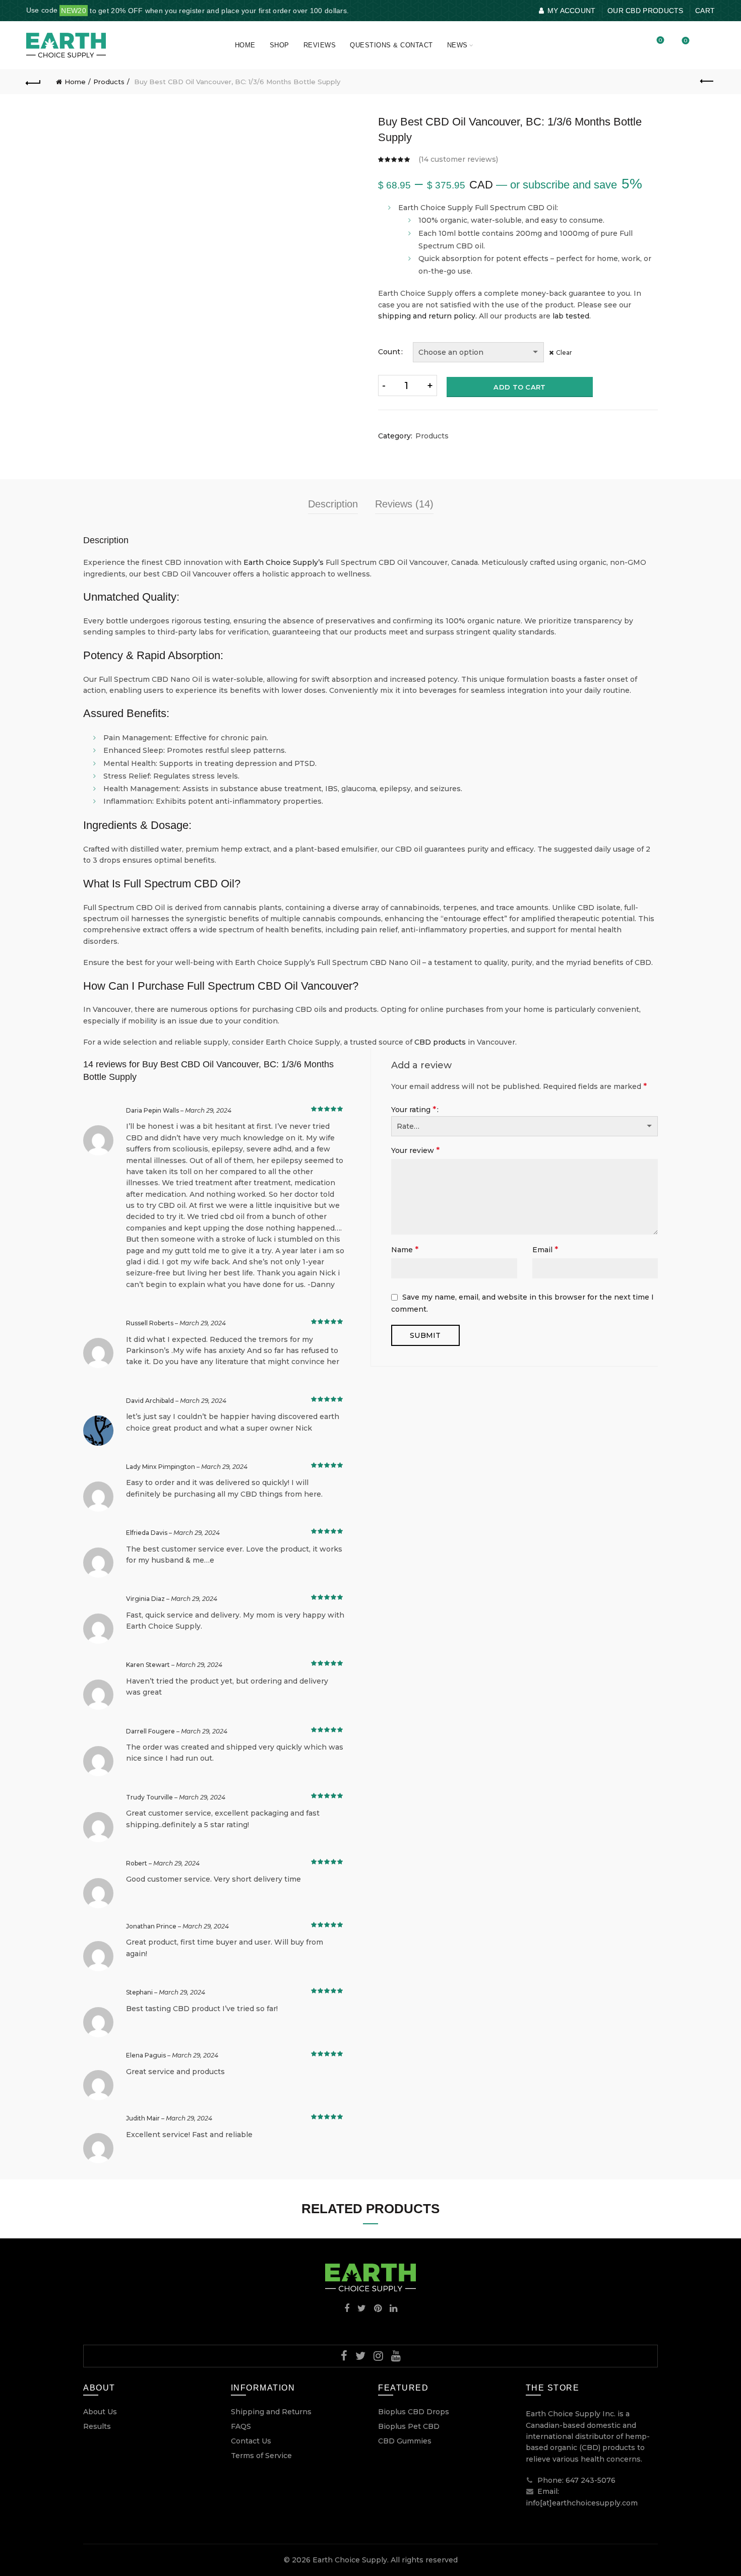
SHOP (280, 45)
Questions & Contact (391, 45)
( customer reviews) (458, 159)
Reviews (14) (404, 504)
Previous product (707, 82)
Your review (415, 1150)
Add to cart (519, 387)
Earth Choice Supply (350, 2560)
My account (571, 11)
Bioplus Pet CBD (409, 2426)
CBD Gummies (405, 2441)
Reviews (320, 45)
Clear (564, 352)
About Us (100, 2412)
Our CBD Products (645, 11)
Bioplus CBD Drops (414, 2412)
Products (109, 82)
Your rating (414, 1109)
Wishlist (660, 41)
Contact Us (251, 2441)
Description (333, 504)
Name (405, 1249)
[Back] (34, 82)
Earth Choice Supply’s (284, 562)
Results (97, 2426)
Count (389, 352)
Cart (705, 11)
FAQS (241, 2426)
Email (545, 1249)
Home (245, 45)
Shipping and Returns (271, 2412)
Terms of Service (261, 2456)
